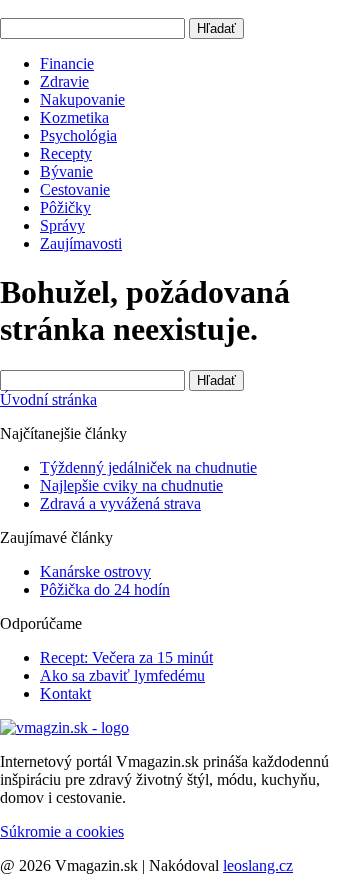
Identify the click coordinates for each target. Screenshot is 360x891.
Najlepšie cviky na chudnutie (131, 485)
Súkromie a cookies (62, 831)
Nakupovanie (82, 99)
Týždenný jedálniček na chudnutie (148, 467)
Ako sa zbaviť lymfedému (122, 675)
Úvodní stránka (48, 399)
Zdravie (64, 81)
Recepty (66, 153)
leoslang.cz (258, 865)
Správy (62, 225)
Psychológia (78, 135)
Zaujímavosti (81, 243)
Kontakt (65, 693)
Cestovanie (75, 189)
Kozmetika (74, 117)
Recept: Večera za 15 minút (126, 657)
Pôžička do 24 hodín (105, 589)
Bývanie (66, 171)
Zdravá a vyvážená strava (120, 503)
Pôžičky (65, 207)
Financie (67, 63)
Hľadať (216, 28)
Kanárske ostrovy (95, 571)
